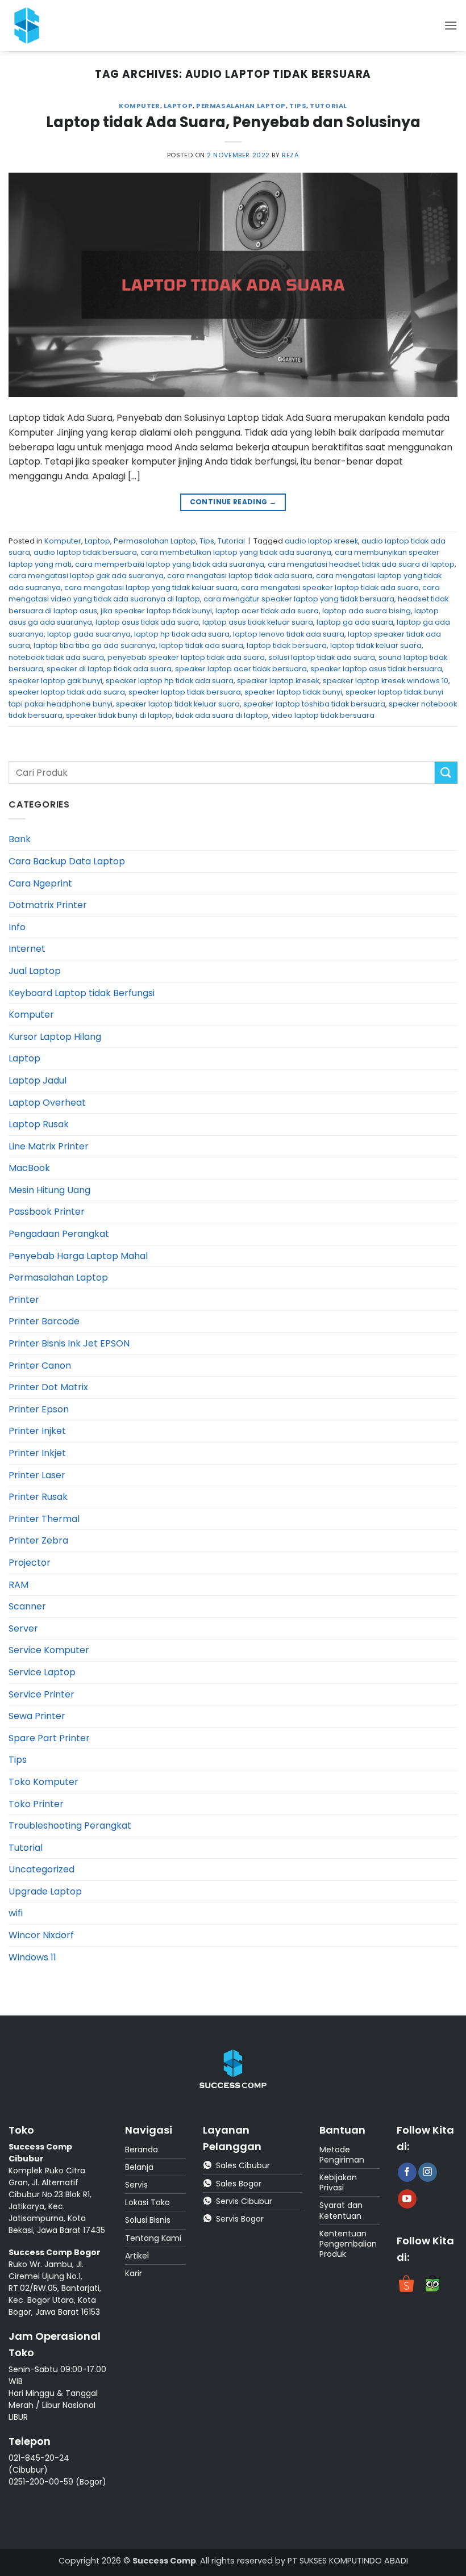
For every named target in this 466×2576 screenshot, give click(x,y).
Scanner (27, 1606)
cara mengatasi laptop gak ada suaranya (86, 576)
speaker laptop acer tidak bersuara (241, 669)
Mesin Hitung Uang (49, 1190)
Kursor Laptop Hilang (55, 1037)
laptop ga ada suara (355, 622)
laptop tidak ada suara (201, 645)
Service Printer (41, 1694)
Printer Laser (37, 1475)
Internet (27, 949)
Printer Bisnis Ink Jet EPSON (69, 1343)
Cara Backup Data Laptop (67, 861)
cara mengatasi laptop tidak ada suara (240, 576)
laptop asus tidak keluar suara (258, 622)
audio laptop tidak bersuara (85, 552)
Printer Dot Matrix (48, 1387)
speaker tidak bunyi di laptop (119, 715)
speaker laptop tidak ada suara (67, 692)
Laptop (178, 106)
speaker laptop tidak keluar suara (178, 704)
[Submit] (446, 773)
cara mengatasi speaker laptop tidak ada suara (330, 587)
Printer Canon (40, 1366)
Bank (20, 839)
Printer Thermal (44, 1519)
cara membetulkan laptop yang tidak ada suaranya (236, 552)
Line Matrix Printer (49, 1146)
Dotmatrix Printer (48, 905)
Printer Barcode (44, 1321)
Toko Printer (36, 1804)
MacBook (29, 1168)
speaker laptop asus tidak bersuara (376, 669)
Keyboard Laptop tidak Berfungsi (82, 993)
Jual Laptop (35, 971)
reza (290, 155)
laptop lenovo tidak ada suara (289, 634)
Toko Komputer (43, 1782)
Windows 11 (32, 1957)
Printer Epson (39, 1409)
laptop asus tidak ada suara (147, 622)
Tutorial (328, 106)
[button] (451, 25)
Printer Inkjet (37, 1453)
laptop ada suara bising (367, 611)
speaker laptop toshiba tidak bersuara (314, 704)
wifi (16, 1913)
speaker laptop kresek (278, 681)
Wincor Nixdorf (41, 1935)
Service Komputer (49, 1650)
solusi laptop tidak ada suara (322, 657)
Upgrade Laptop (45, 1891)
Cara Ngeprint (40, 883)
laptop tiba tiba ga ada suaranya (95, 645)
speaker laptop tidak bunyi (293, 692)
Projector (30, 1563)
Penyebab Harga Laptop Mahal (78, 1256)
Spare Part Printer (49, 1738)
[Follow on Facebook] (407, 2172)
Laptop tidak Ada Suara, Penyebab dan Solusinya (233, 122)
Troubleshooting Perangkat (70, 1826)
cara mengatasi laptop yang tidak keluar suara (151, 587)
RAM (18, 1585)
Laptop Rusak (39, 1124)
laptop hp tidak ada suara (182, 634)
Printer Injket (37, 1431)
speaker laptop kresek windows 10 (386, 681)
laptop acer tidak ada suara (267, 611)
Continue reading (233, 502)
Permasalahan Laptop (241, 106)
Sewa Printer (37, 1716)
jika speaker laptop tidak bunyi (156, 611)
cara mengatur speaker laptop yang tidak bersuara (299, 599)
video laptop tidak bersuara (323, 715)
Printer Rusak (38, 1497)
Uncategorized (41, 1869)
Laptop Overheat (47, 1103)
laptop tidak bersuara (287, 645)
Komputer (139, 106)
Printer (24, 1300)
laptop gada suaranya (89, 634)
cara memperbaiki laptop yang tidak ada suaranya (170, 564)
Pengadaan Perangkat (59, 1234)
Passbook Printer (47, 1212)
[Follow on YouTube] (407, 2199)
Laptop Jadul (38, 1080)
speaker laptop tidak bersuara (185, 692)
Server (23, 1628)
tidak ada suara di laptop (222, 715)
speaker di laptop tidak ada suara (109, 669)
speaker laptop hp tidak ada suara (170, 681)
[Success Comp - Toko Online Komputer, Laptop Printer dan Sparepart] (34, 26)
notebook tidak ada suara (56, 657)
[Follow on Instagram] (428, 2172)
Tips (298, 106)
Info (17, 927)
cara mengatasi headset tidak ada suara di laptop (361, 564)
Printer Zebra (38, 1540)
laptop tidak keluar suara (376, 645)
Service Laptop (42, 1672)
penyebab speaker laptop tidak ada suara (186, 657)
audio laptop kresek (321, 541)
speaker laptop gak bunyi (55, 681)
